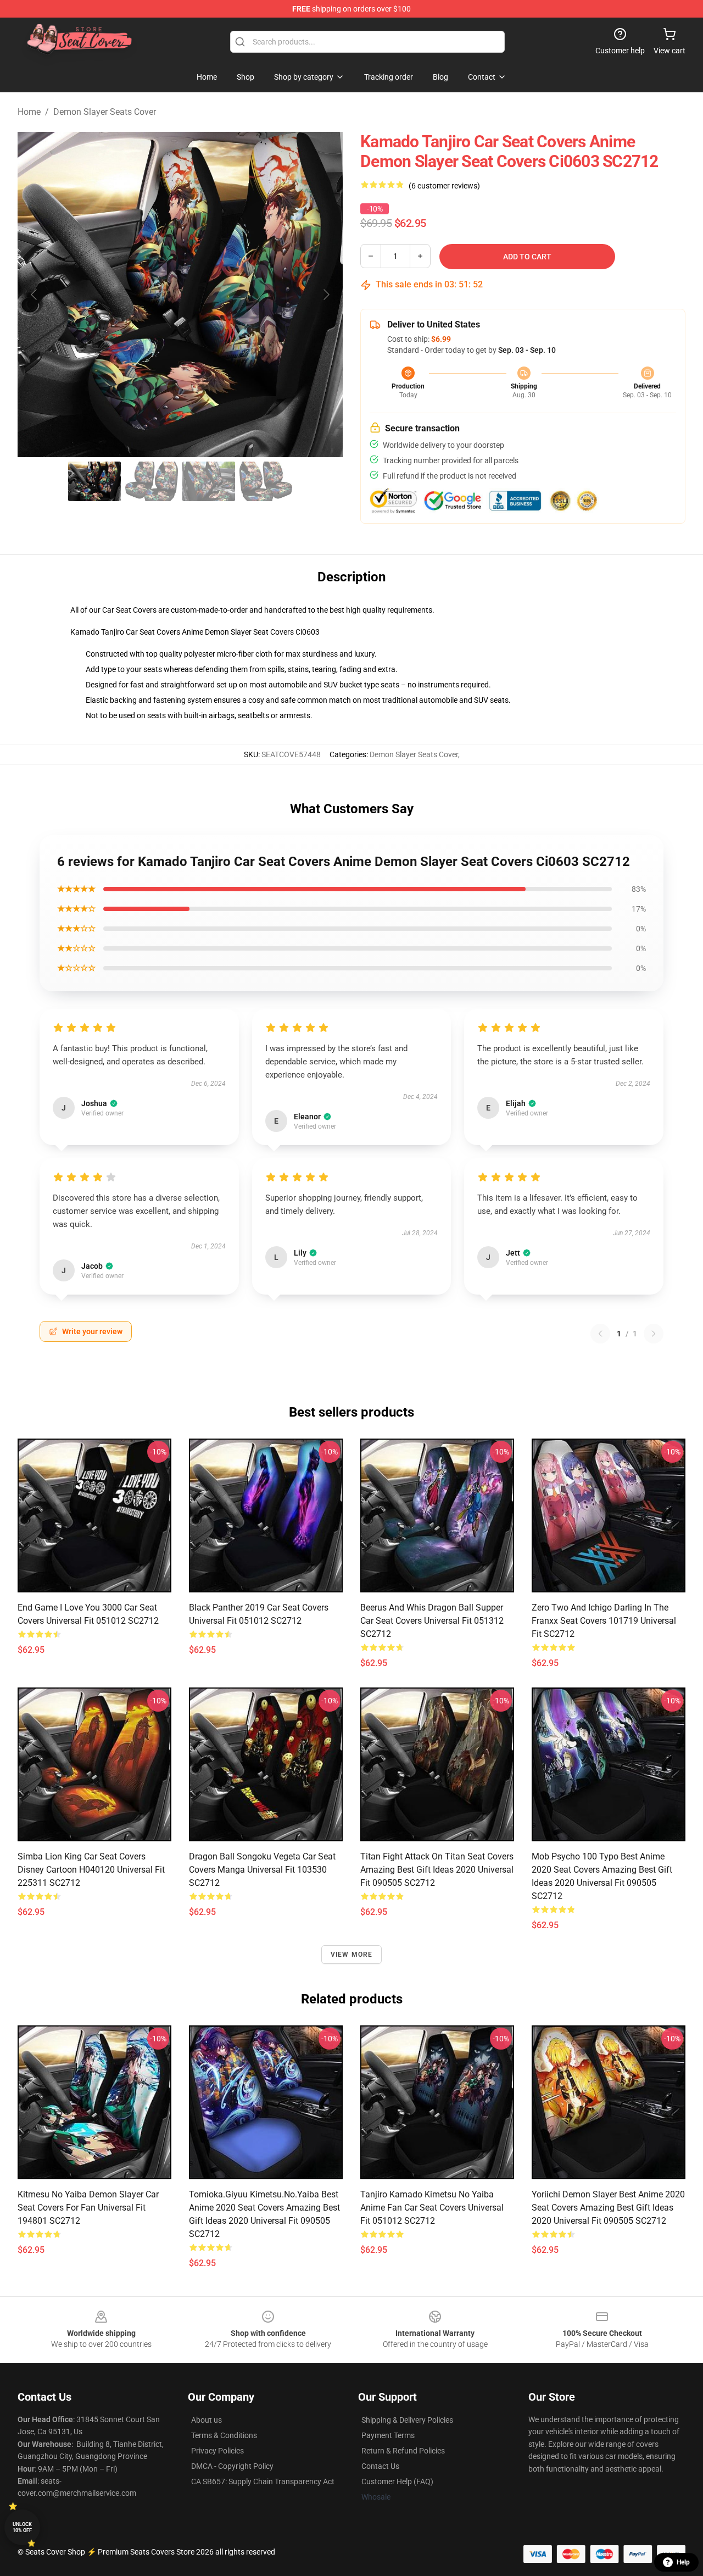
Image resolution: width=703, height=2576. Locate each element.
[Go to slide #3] (209, 481)
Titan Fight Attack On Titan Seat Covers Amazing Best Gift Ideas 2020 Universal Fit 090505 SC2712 (437, 1870)
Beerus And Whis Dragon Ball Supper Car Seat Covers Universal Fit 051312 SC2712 (432, 1621)
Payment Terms (388, 2435)
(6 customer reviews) (444, 186)
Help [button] (683, 2562)
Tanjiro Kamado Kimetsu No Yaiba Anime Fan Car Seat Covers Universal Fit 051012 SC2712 (432, 2208)
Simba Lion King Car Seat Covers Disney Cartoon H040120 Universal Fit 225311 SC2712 (91, 1870)
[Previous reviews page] (600, 1334)
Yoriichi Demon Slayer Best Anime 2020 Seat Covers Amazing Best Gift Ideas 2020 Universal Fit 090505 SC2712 (608, 2208)
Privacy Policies (217, 2451)
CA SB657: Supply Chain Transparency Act (263, 2481)
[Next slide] (326, 295)
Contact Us (380, 2466)
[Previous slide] (35, 295)
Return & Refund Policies (403, 2451)
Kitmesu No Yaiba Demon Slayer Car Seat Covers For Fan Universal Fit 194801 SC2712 (88, 2208)
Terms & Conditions (224, 2435)
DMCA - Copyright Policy (232, 2466)
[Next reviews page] (654, 1334)
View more (352, 1955)
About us (207, 2420)
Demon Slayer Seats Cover (105, 112)
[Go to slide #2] (152, 481)
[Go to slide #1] (94, 481)
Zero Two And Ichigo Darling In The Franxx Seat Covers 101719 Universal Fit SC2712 (604, 1621)
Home (29, 112)
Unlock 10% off (22, 2527)
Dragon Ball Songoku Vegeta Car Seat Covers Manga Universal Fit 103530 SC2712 (262, 1870)
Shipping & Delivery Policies (407, 2420)
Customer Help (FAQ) (397, 2481)
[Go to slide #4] (266, 481)
